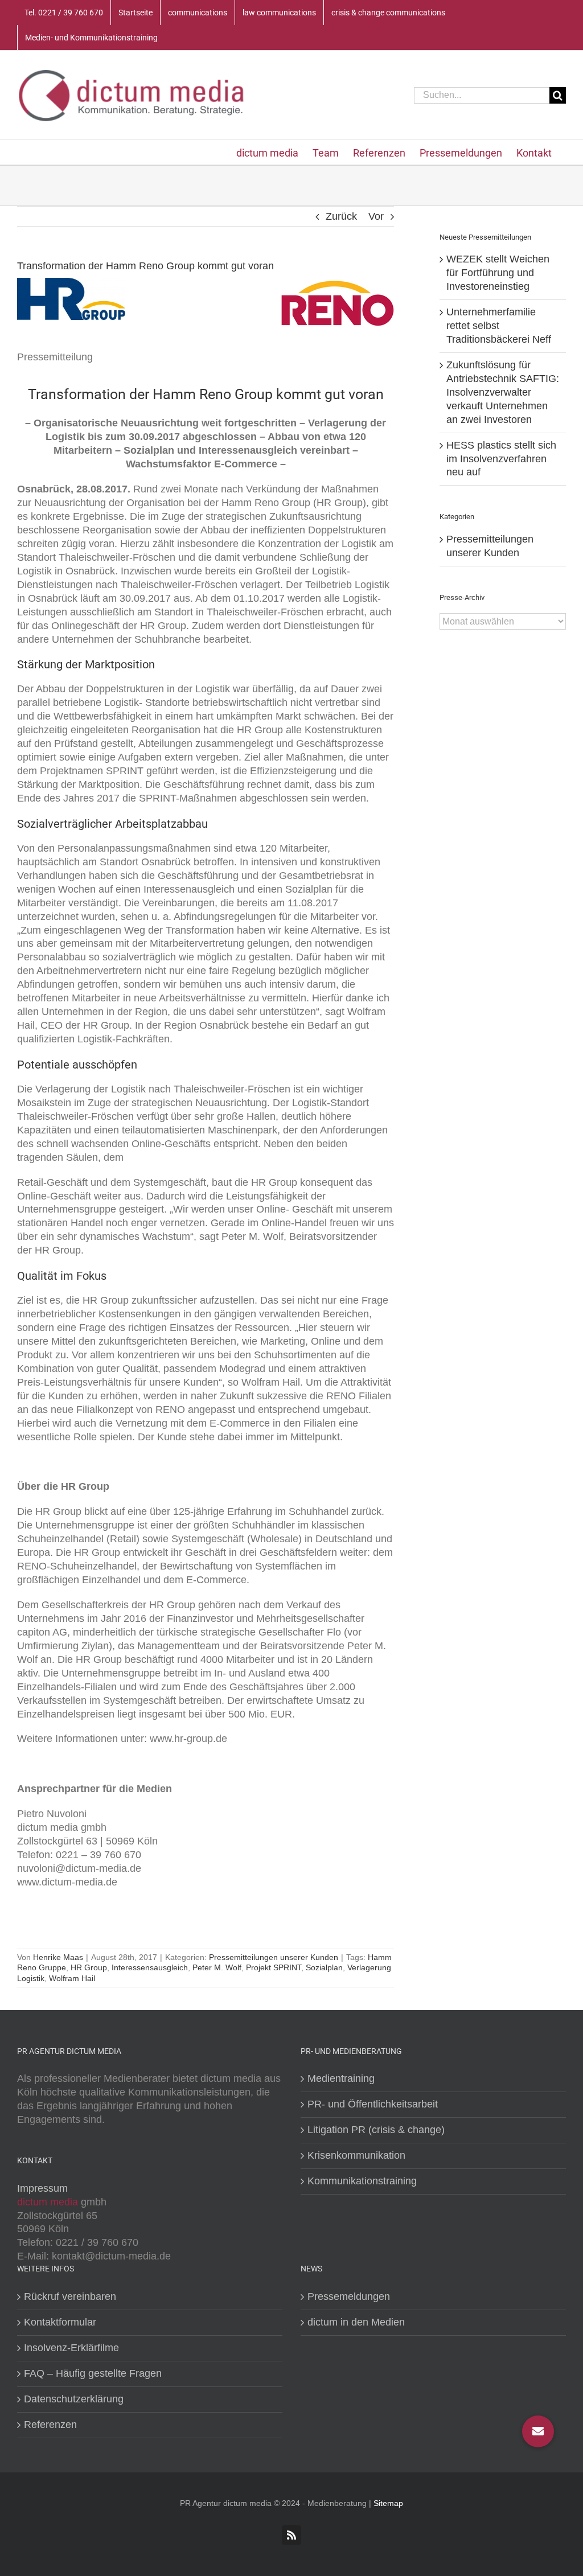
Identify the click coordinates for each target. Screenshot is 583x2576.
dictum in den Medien (356, 2322)
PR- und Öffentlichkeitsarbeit (373, 2104)
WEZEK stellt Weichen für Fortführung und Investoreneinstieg (498, 273)
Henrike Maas (58, 1957)
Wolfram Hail (72, 1978)
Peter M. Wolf (217, 1967)
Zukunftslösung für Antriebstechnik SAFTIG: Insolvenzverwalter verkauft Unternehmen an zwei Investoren (503, 392)
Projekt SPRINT (274, 1967)
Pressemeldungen (349, 2296)
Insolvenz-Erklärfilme (71, 2348)
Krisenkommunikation (356, 2155)
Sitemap (388, 2503)
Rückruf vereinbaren (70, 2296)
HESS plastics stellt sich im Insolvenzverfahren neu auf (501, 459)
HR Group (89, 1967)
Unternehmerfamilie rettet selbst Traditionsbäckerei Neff (499, 326)
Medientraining (341, 2078)
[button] (538, 2431)
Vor (376, 216)
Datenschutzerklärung (74, 2399)
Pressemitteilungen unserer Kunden (274, 1957)
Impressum (42, 2188)
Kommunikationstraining (362, 2181)
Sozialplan (324, 1967)
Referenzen (50, 2425)
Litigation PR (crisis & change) (376, 2130)
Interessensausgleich (150, 1967)
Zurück (341, 216)
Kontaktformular (60, 2322)
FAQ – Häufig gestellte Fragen (93, 2373)
